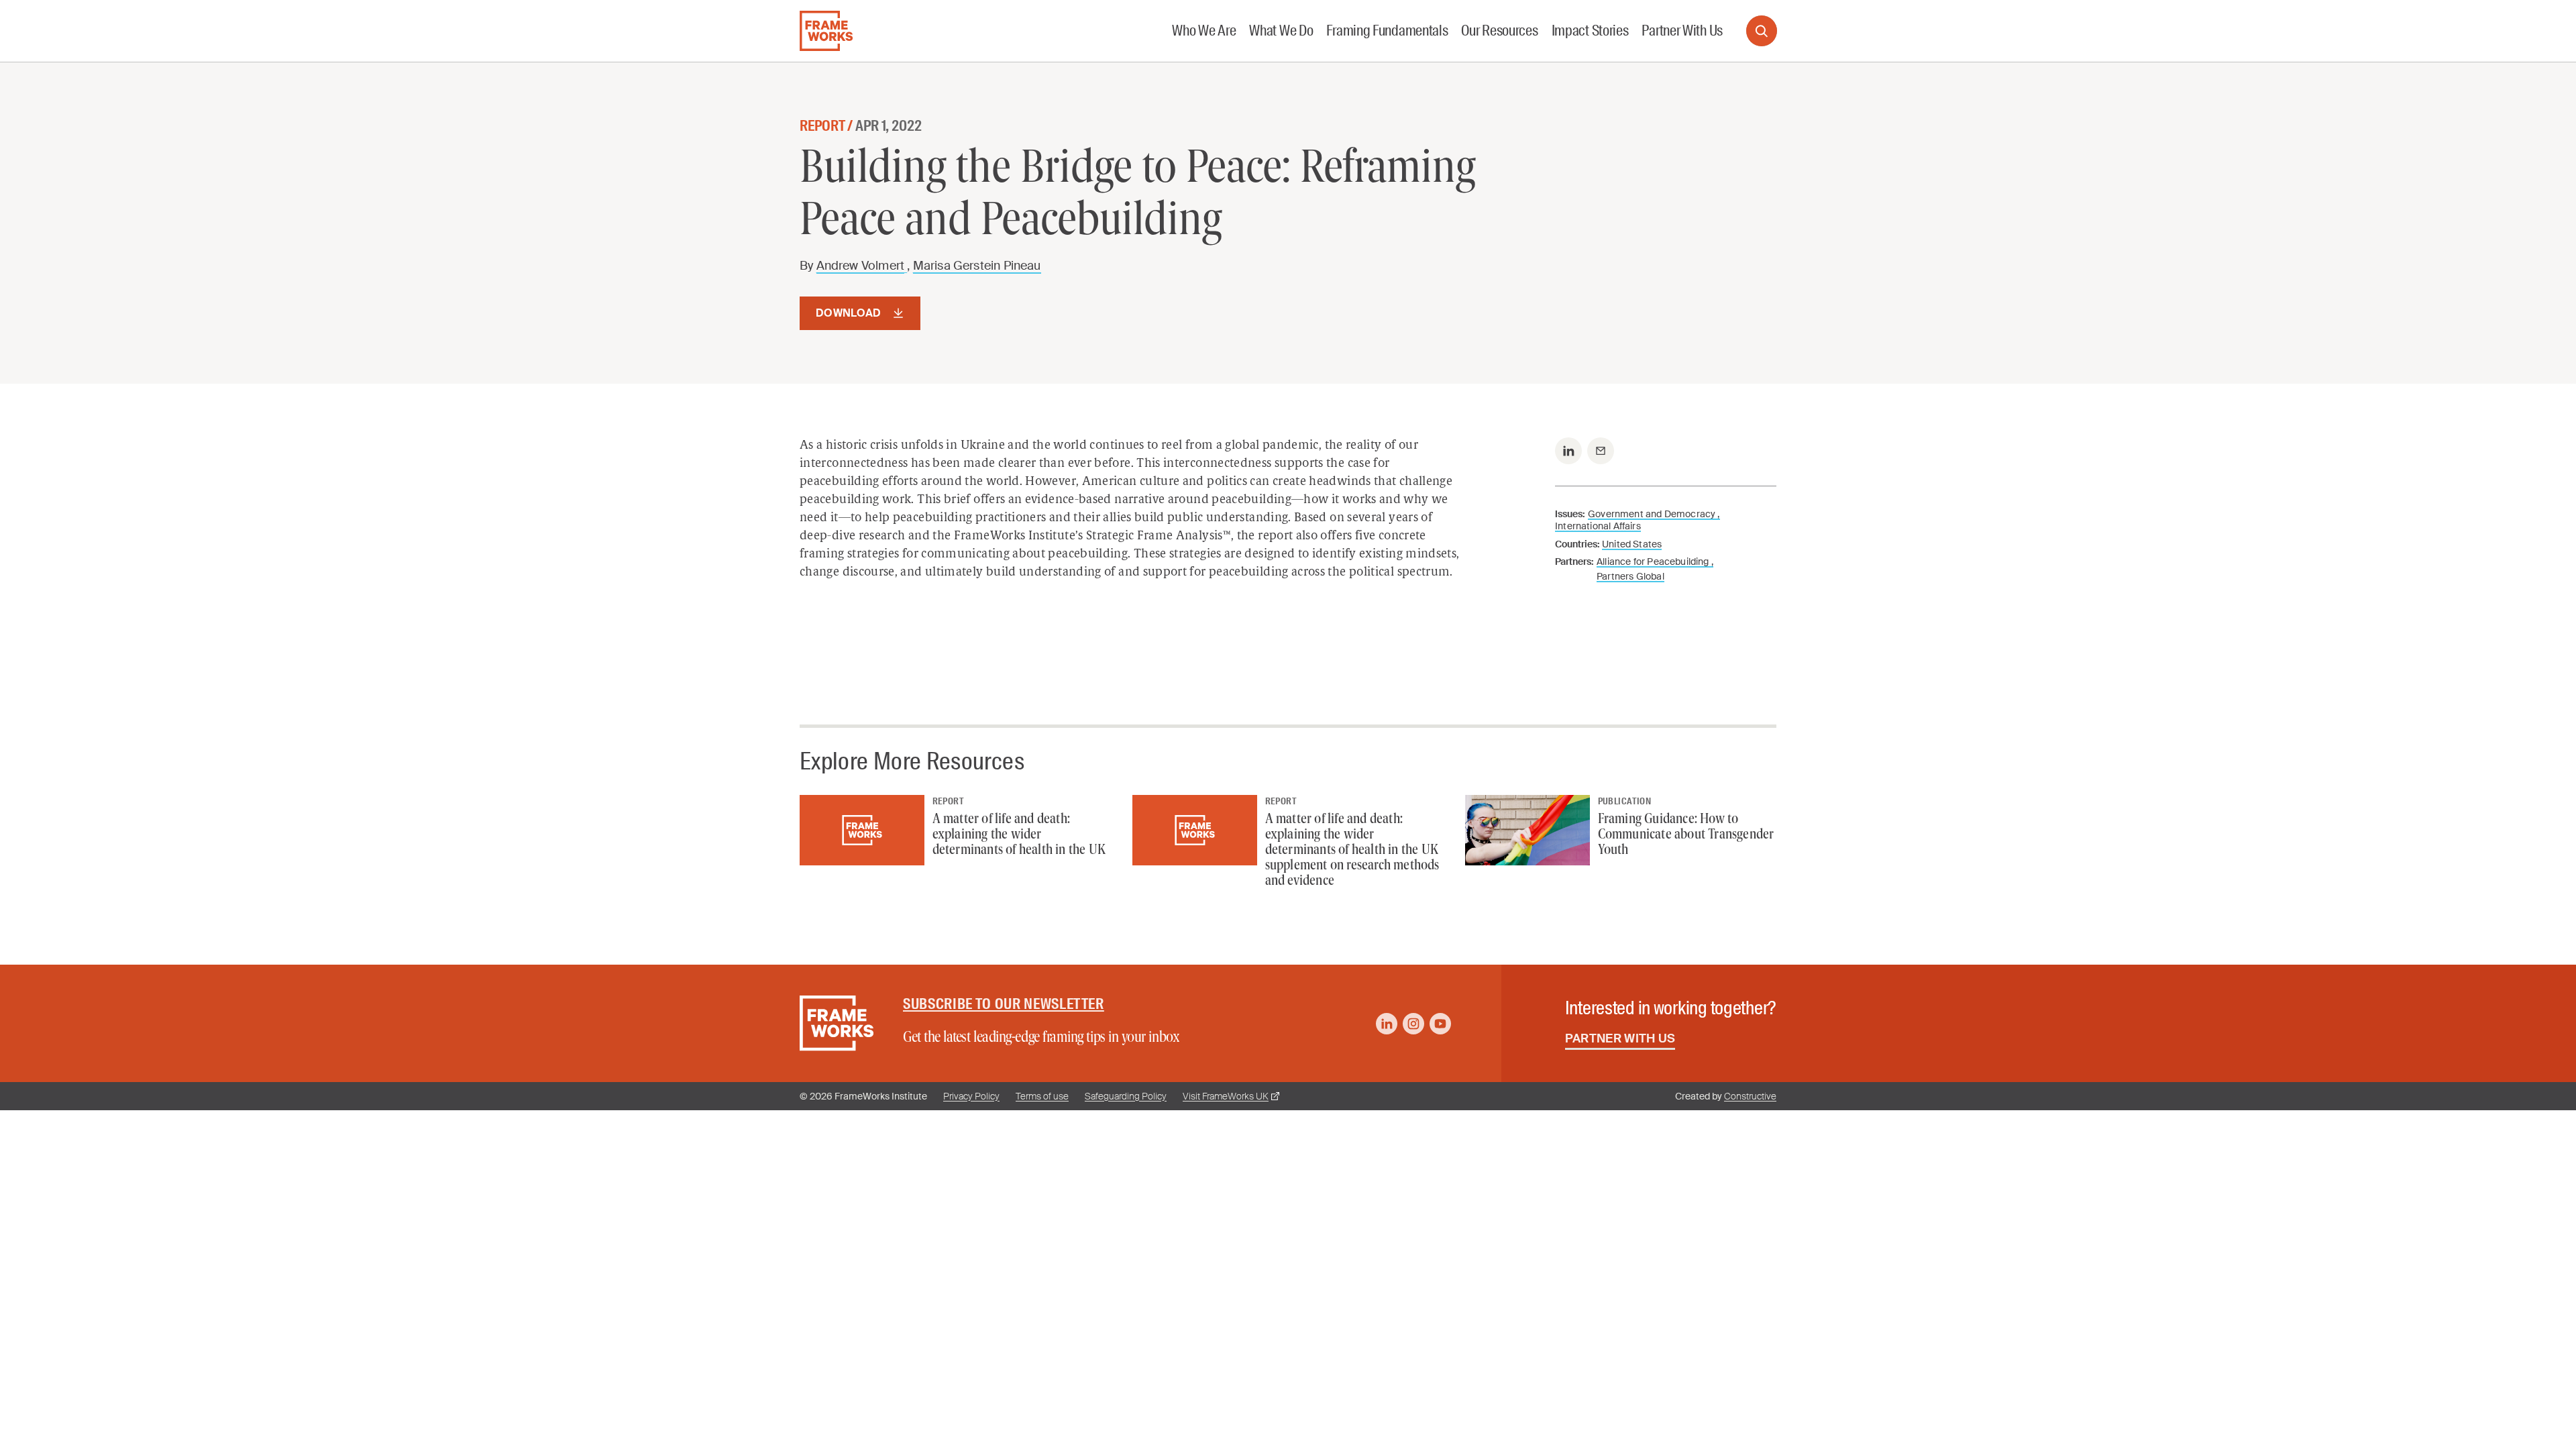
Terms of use (1042, 1096)
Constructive (1750, 1096)
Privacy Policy (971, 1096)
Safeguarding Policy (1126, 1096)
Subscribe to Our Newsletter (1004, 1004)
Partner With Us (1620, 1038)
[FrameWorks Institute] (826, 31)
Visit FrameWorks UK (1226, 1096)
